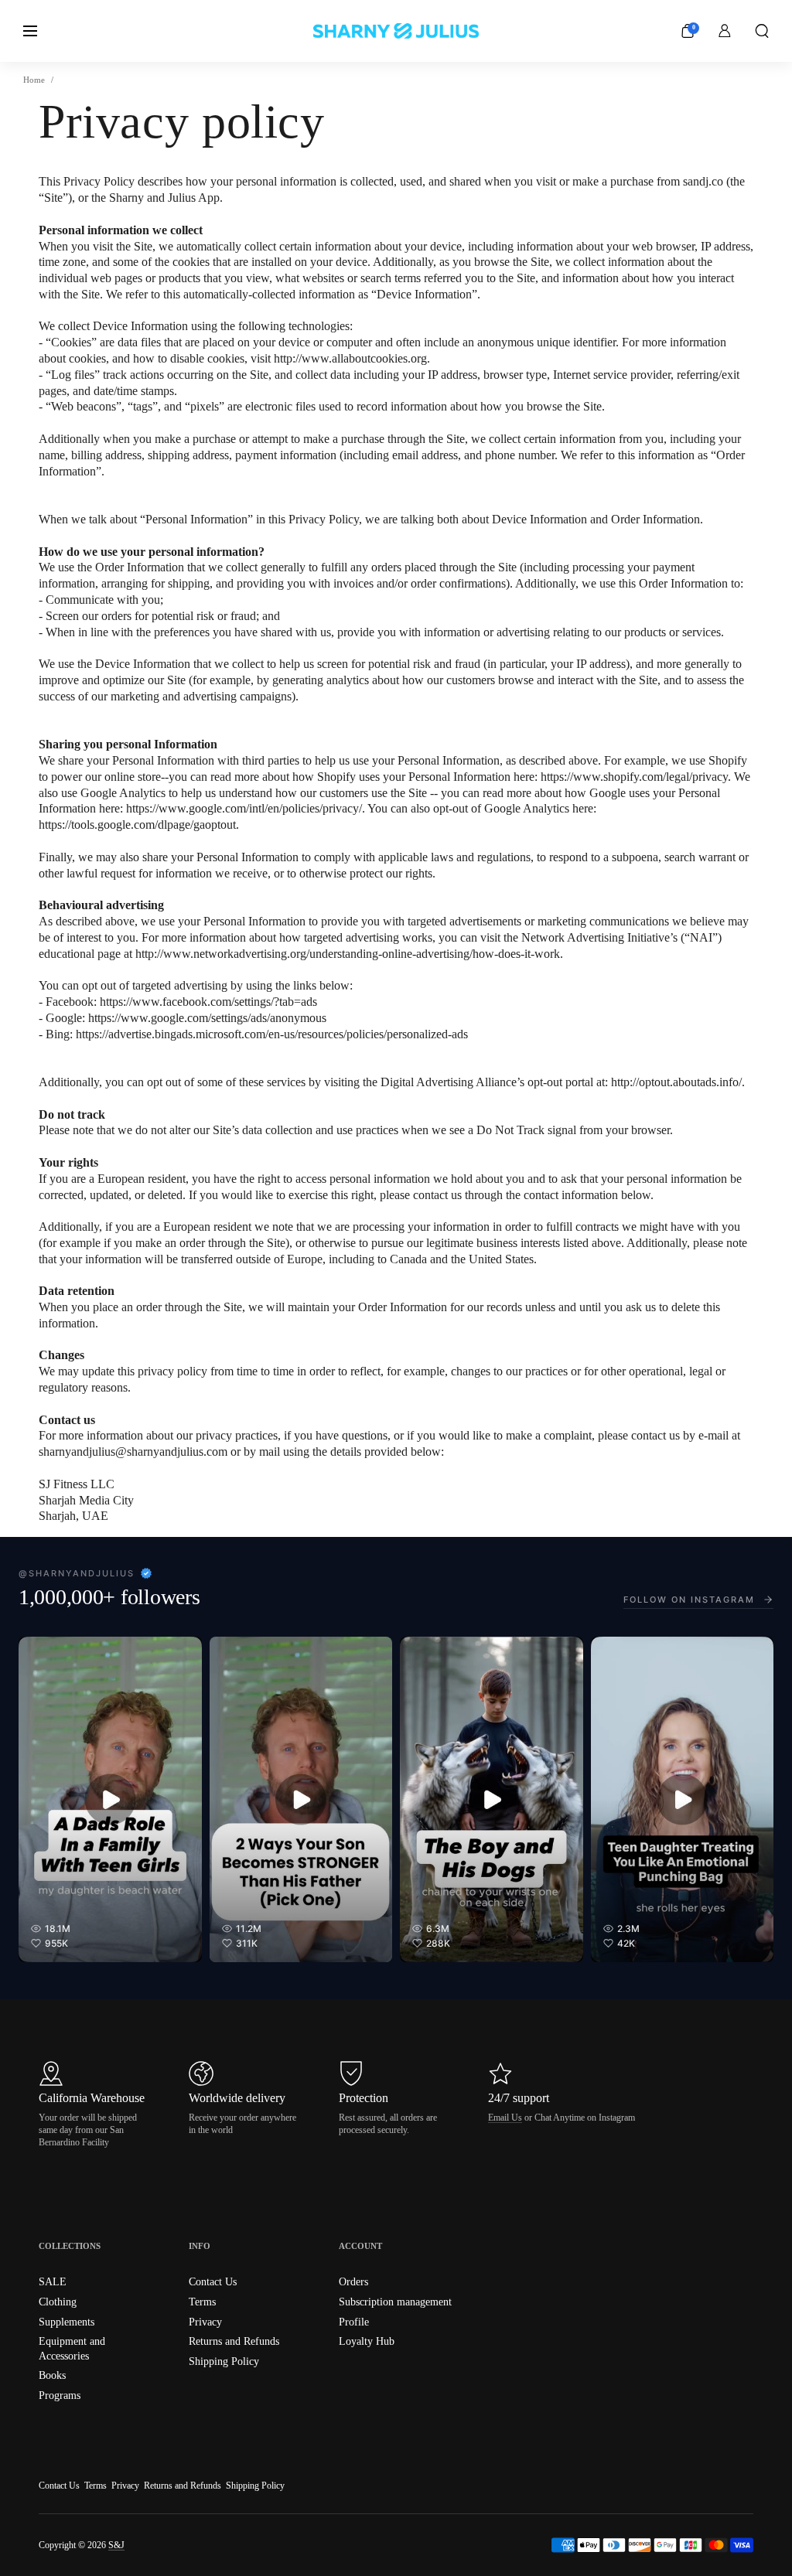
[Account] (725, 31)
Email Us (505, 2118)
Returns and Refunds (183, 2486)
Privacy (125, 2486)
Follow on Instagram (689, 1600)
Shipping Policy (255, 2486)
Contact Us (59, 2486)
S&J (116, 2545)
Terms (96, 2486)
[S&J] (396, 31)
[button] (762, 31)
